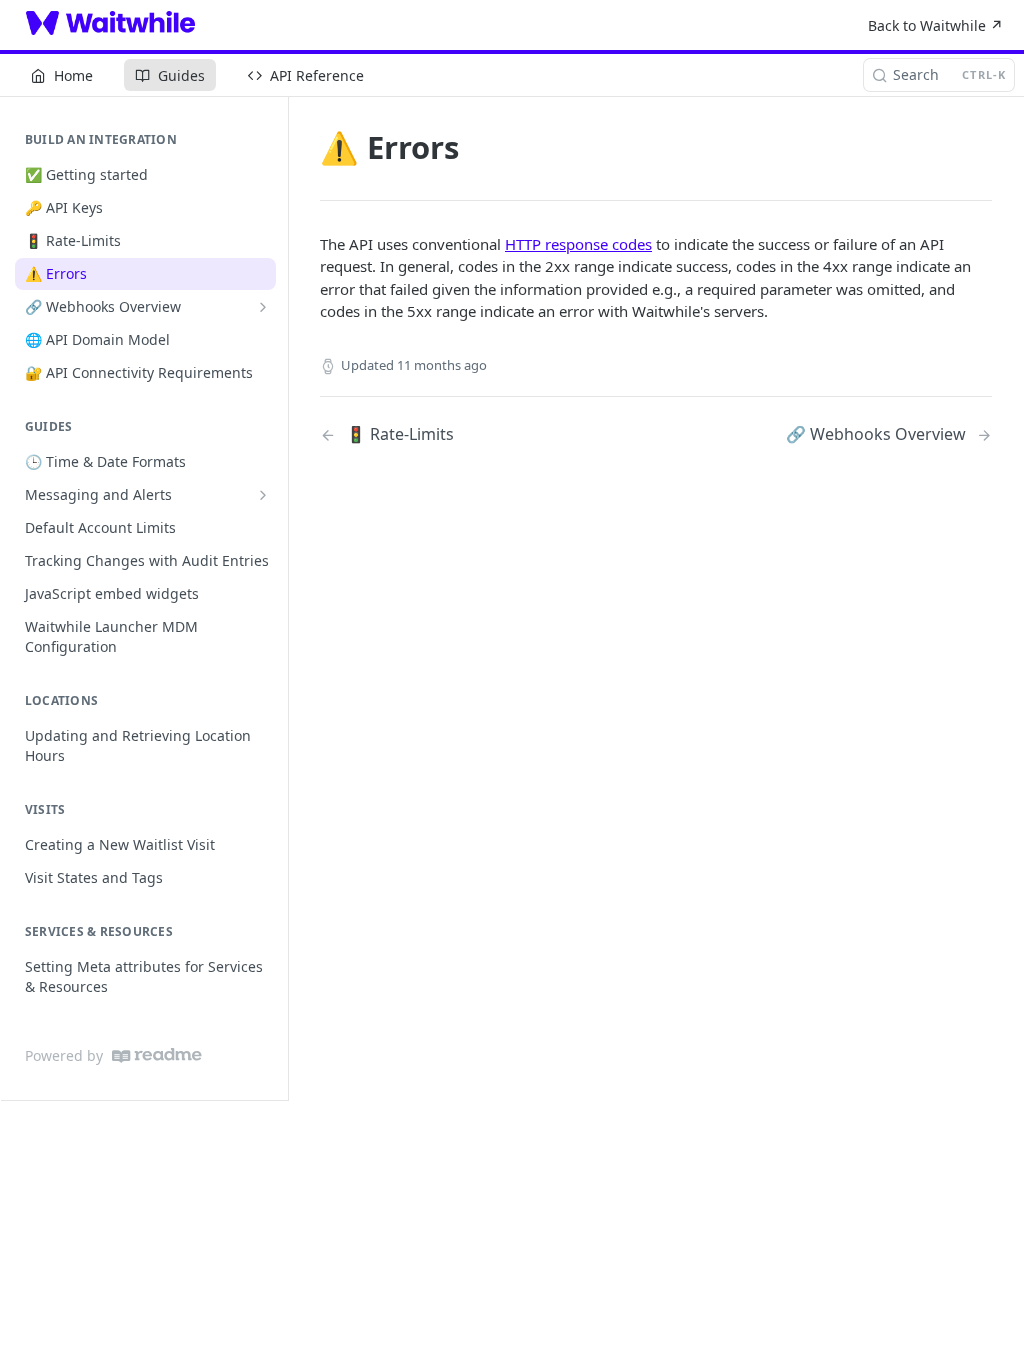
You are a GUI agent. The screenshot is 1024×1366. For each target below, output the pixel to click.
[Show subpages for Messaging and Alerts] (263, 495)
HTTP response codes (578, 244)
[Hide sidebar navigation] (284, 598)
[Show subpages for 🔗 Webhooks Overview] (263, 307)
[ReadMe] (157, 1055)
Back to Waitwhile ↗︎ (935, 25)
